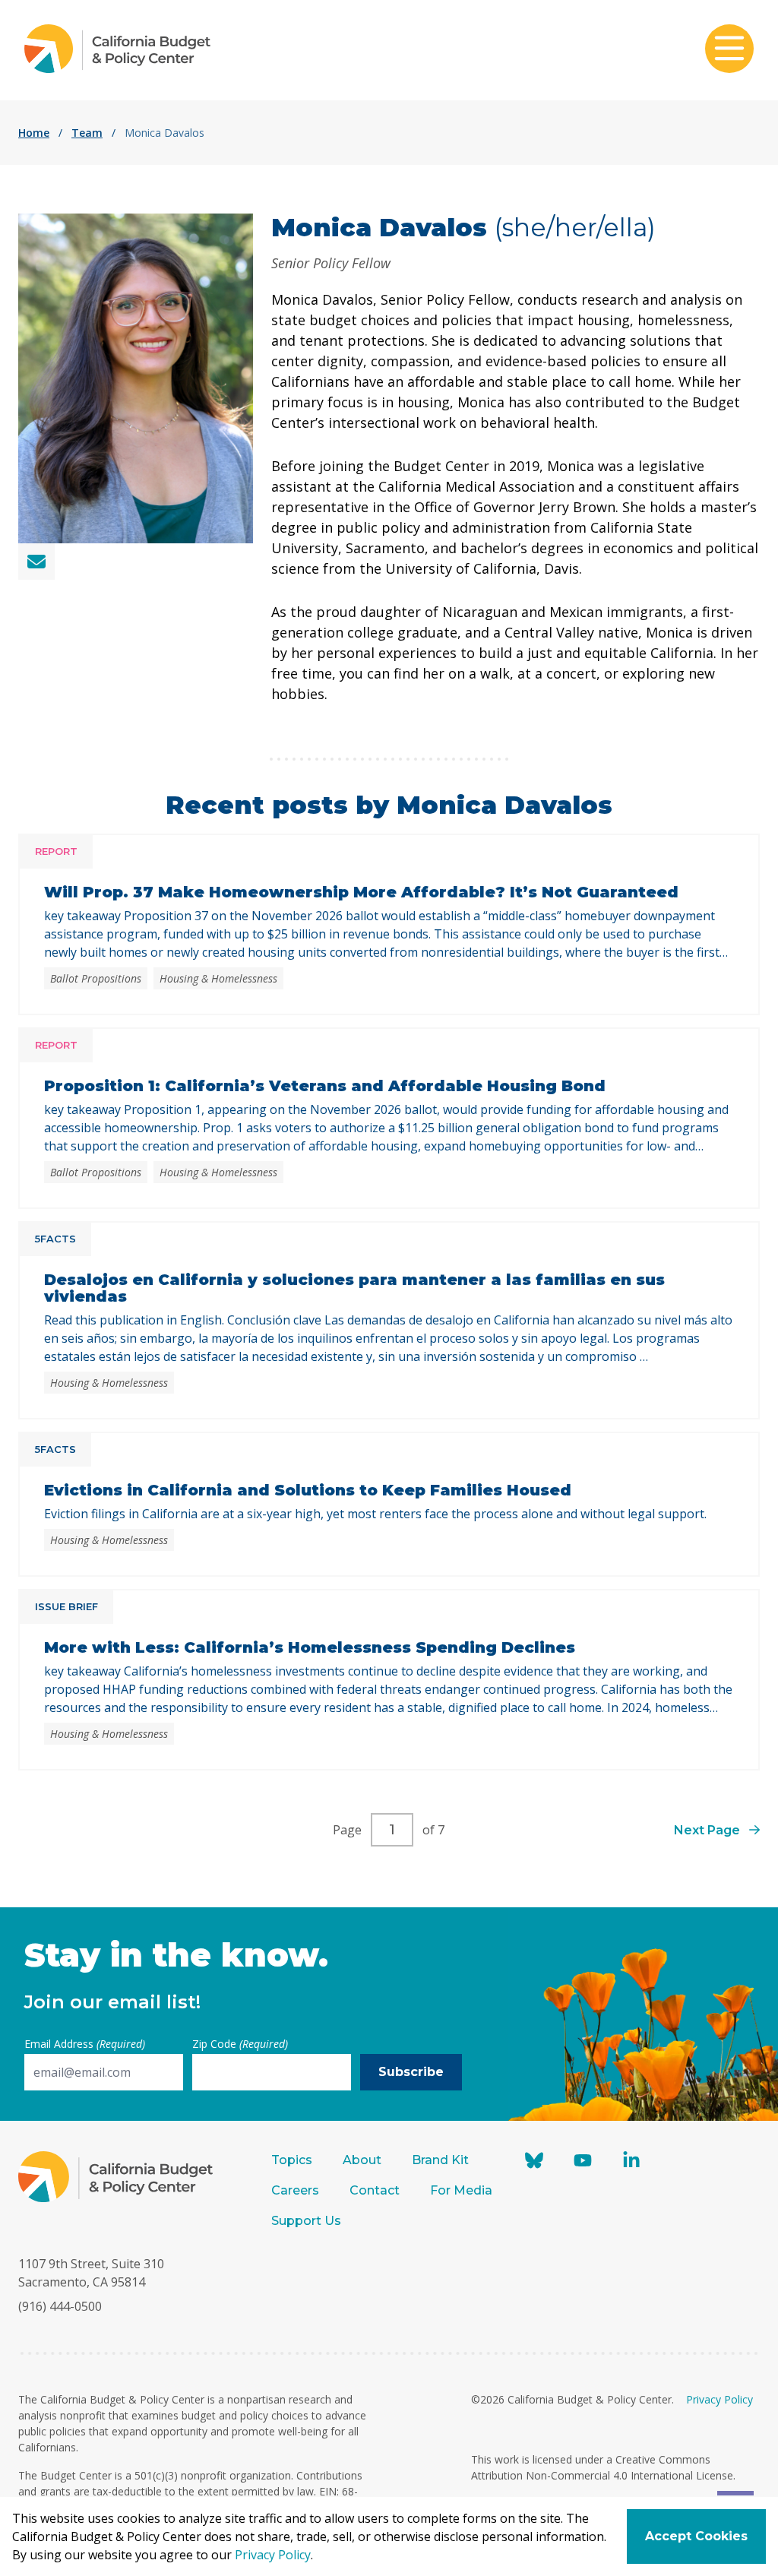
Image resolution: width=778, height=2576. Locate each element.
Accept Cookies (696, 2536)
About (362, 2160)
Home (34, 133)
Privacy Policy (719, 2399)
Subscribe (411, 2072)
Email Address (85, 2044)
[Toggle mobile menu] (729, 50)
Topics (292, 2160)
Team (87, 133)
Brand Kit (440, 2160)
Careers (295, 2190)
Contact (375, 2190)
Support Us (308, 2221)
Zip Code (240, 2044)
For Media (461, 2190)
